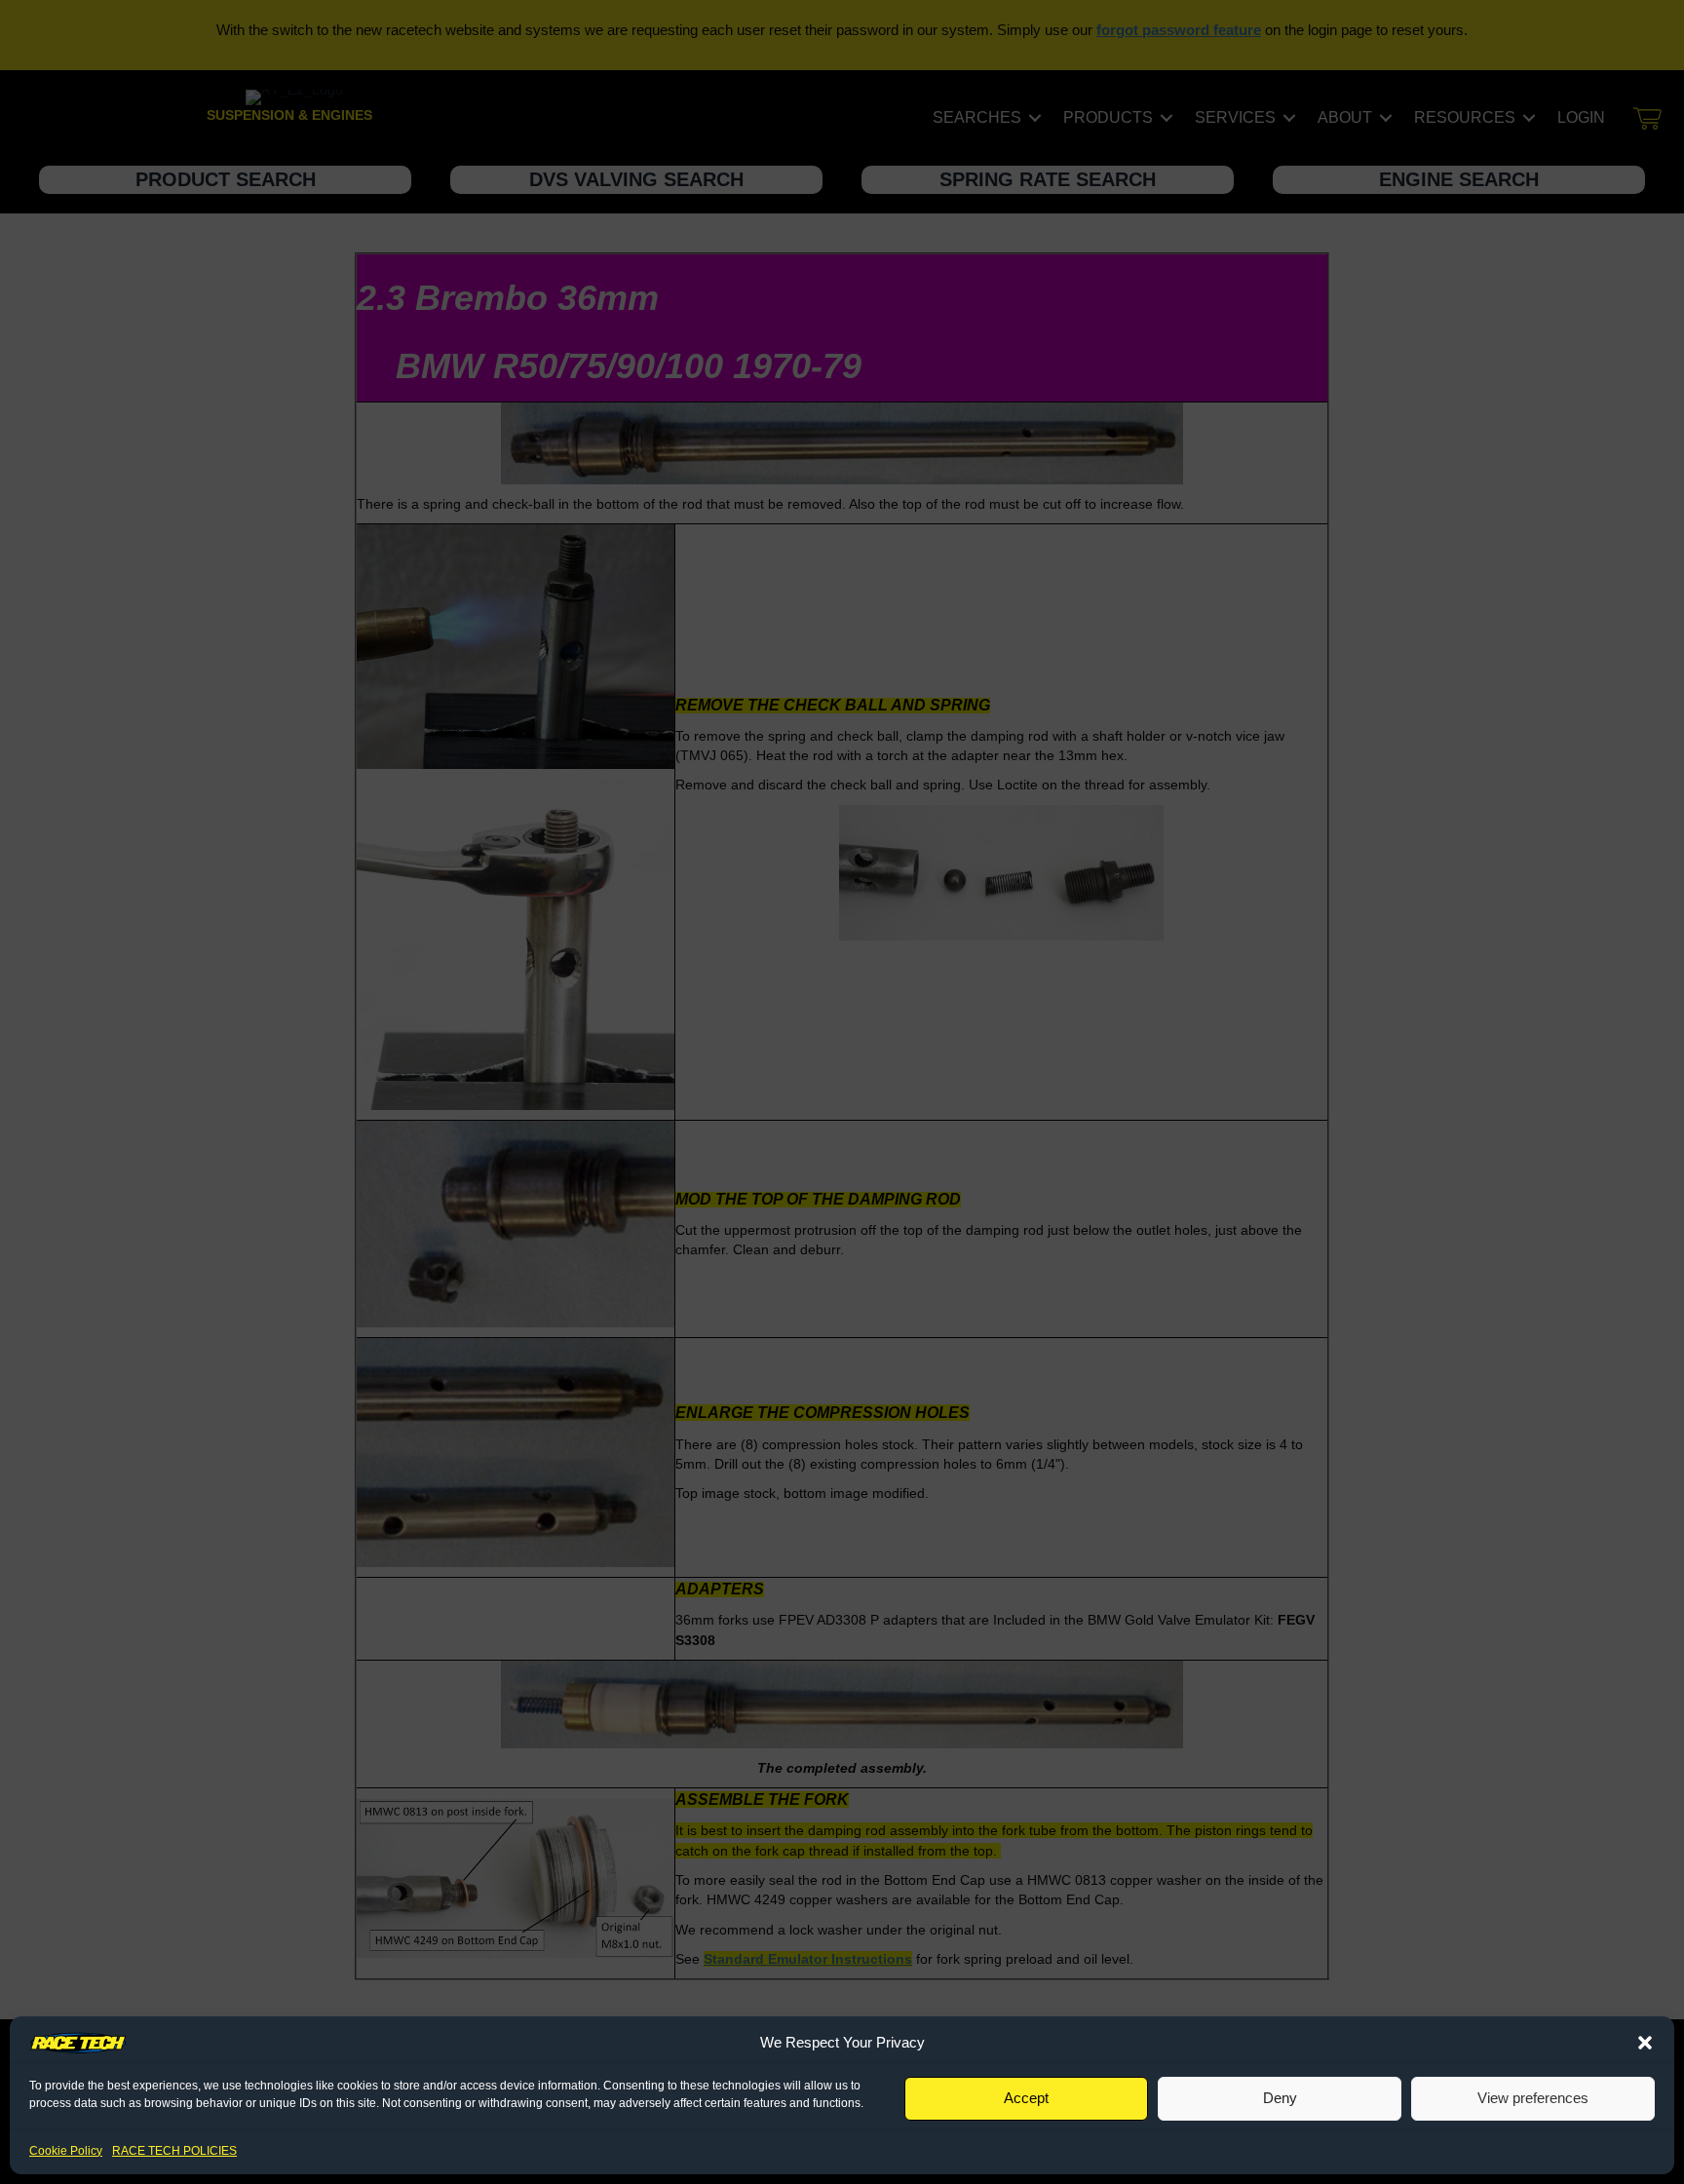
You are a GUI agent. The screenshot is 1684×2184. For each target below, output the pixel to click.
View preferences (1533, 2098)
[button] (1645, 2043)
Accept (1026, 2098)
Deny (1280, 2098)
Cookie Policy (66, 2151)
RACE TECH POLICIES (174, 2151)
